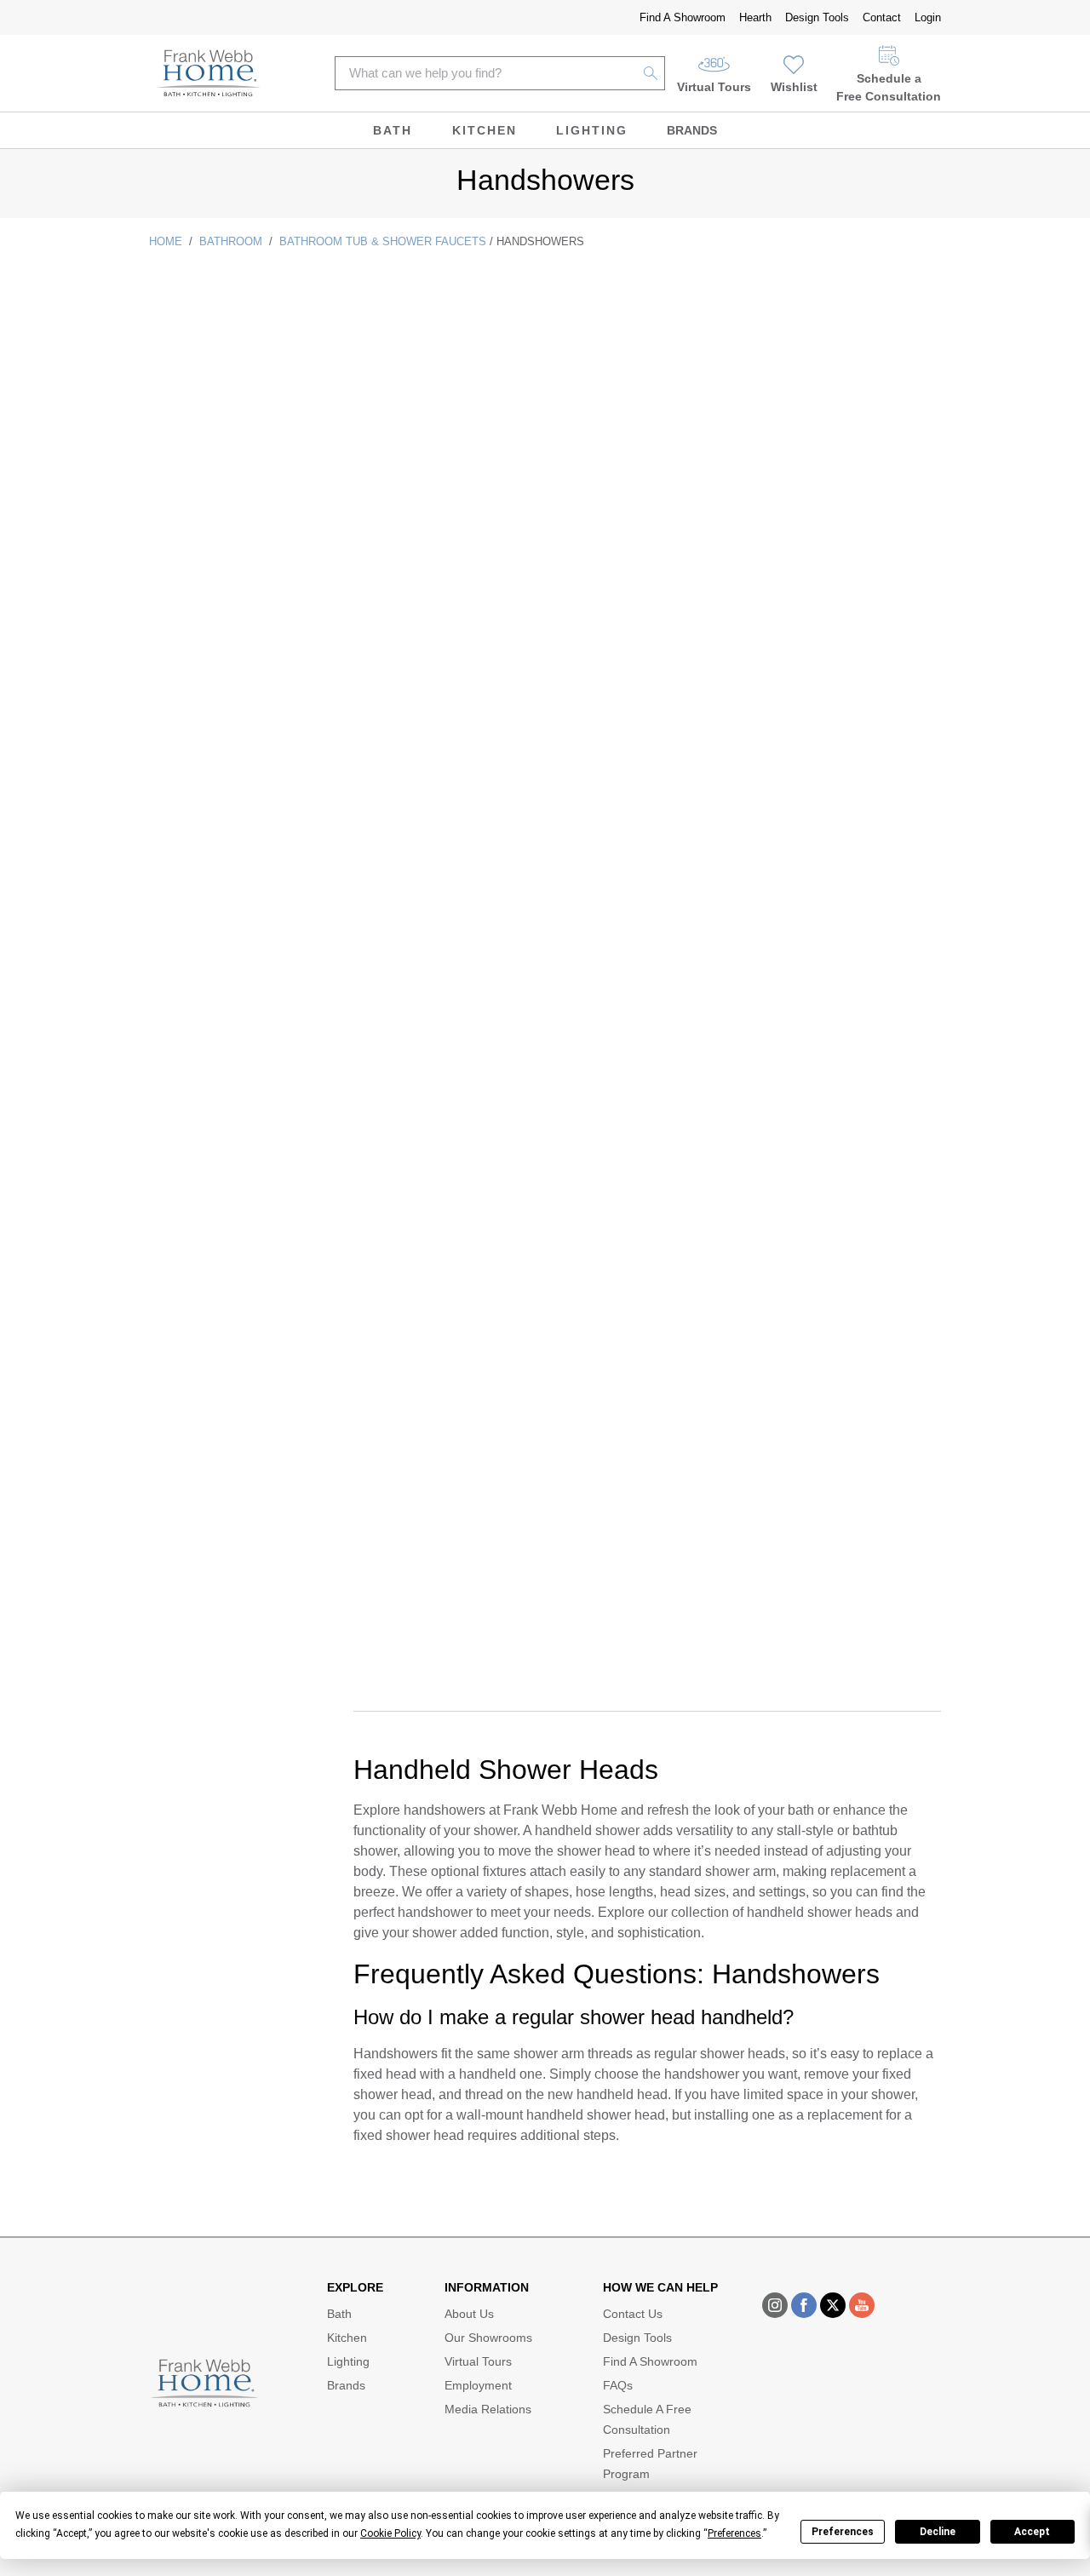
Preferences (843, 2532)
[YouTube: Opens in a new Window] (862, 2305)
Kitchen (485, 130)
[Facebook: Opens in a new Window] (804, 2305)
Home (166, 241)
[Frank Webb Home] (208, 73)
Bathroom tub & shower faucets (383, 241)
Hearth (755, 17)
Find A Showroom (683, 17)
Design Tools (817, 17)
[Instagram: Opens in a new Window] (775, 2305)
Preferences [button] (734, 2533)
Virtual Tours (714, 87)
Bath (393, 130)
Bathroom (231, 241)
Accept (1032, 2532)
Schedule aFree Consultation (889, 87)
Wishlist (794, 87)
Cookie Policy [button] (390, 2533)
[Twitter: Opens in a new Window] (833, 2305)
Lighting (592, 130)
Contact (882, 17)
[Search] (651, 73)
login (928, 17)
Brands (692, 130)
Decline (938, 2532)
